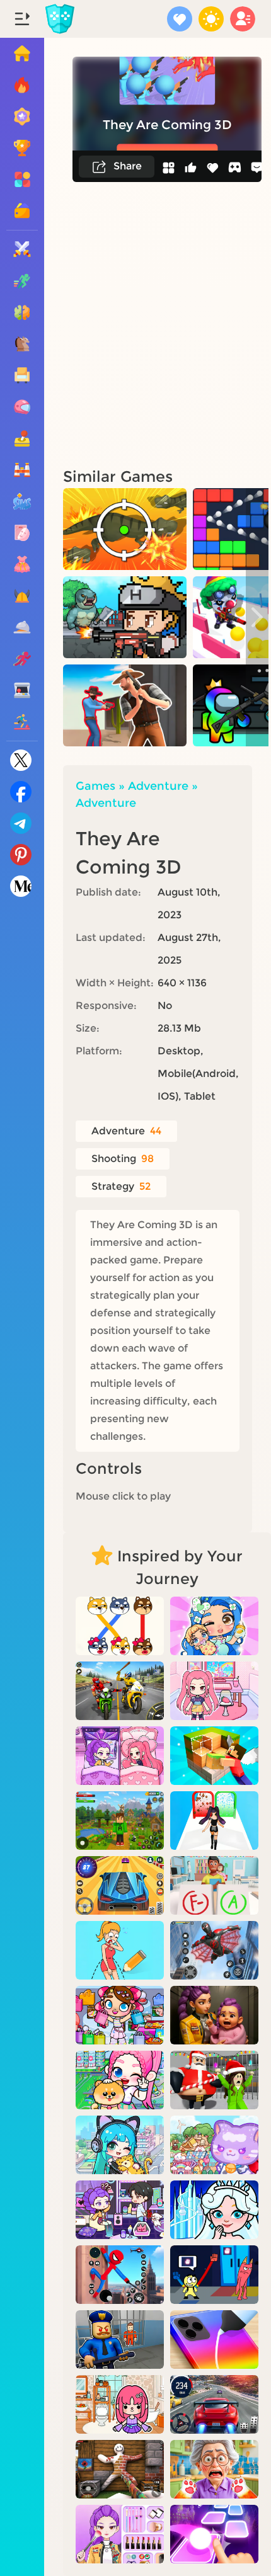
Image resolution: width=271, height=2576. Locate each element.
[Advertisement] (135, 324)
